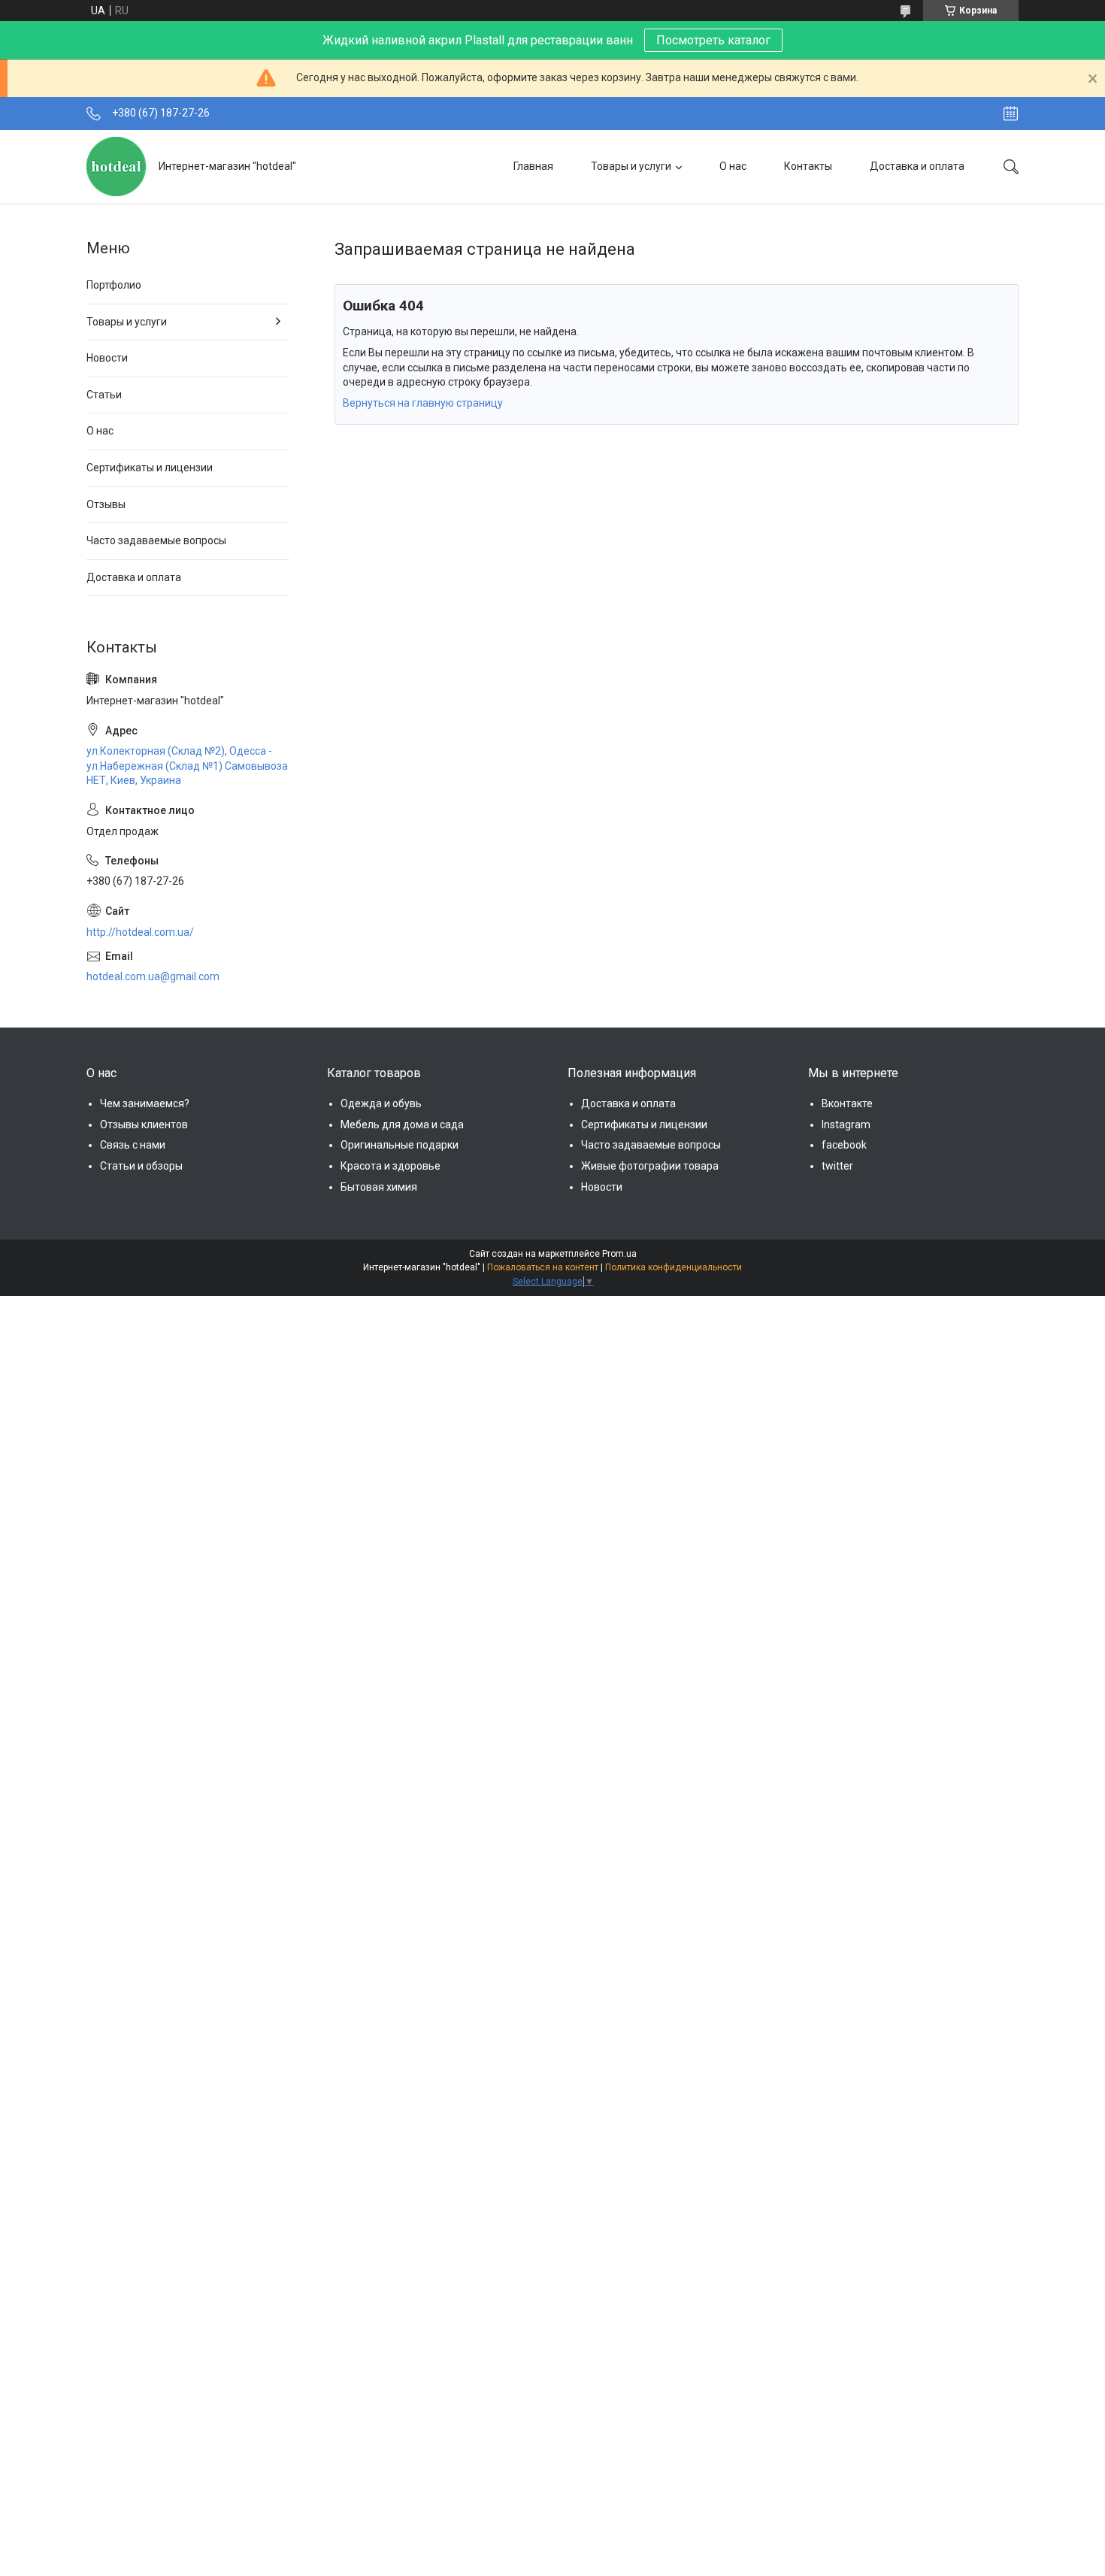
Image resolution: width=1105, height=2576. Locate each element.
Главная (533, 166)
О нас (733, 166)
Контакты (808, 166)
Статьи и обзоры (141, 1166)
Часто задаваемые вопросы (156, 540)
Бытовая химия (379, 1187)
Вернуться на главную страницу (423, 403)
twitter (837, 1166)
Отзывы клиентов (144, 1125)
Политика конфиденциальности (674, 1267)
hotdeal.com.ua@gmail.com (153, 976)
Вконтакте (847, 1103)
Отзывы (106, 504)
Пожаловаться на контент (543, 1267)
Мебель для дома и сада (402, 1125)
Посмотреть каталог (713, 40)
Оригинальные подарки (400, 1145)
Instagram (846, 1125)
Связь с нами (133, 1145)
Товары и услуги (631, 166)
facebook (844, 1145)
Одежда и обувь (381, 1103)
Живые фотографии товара (650, 1166)
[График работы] (1011, 114)
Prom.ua (619, 1254)
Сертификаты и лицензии (150, 468)
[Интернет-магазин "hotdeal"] (117, 166)
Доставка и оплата (917, 166)
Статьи (104, 395)
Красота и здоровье (391, 1166)
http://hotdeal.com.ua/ (140, 932)
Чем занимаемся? (145, 1103)
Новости (107, 358)
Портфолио (114, 285)
